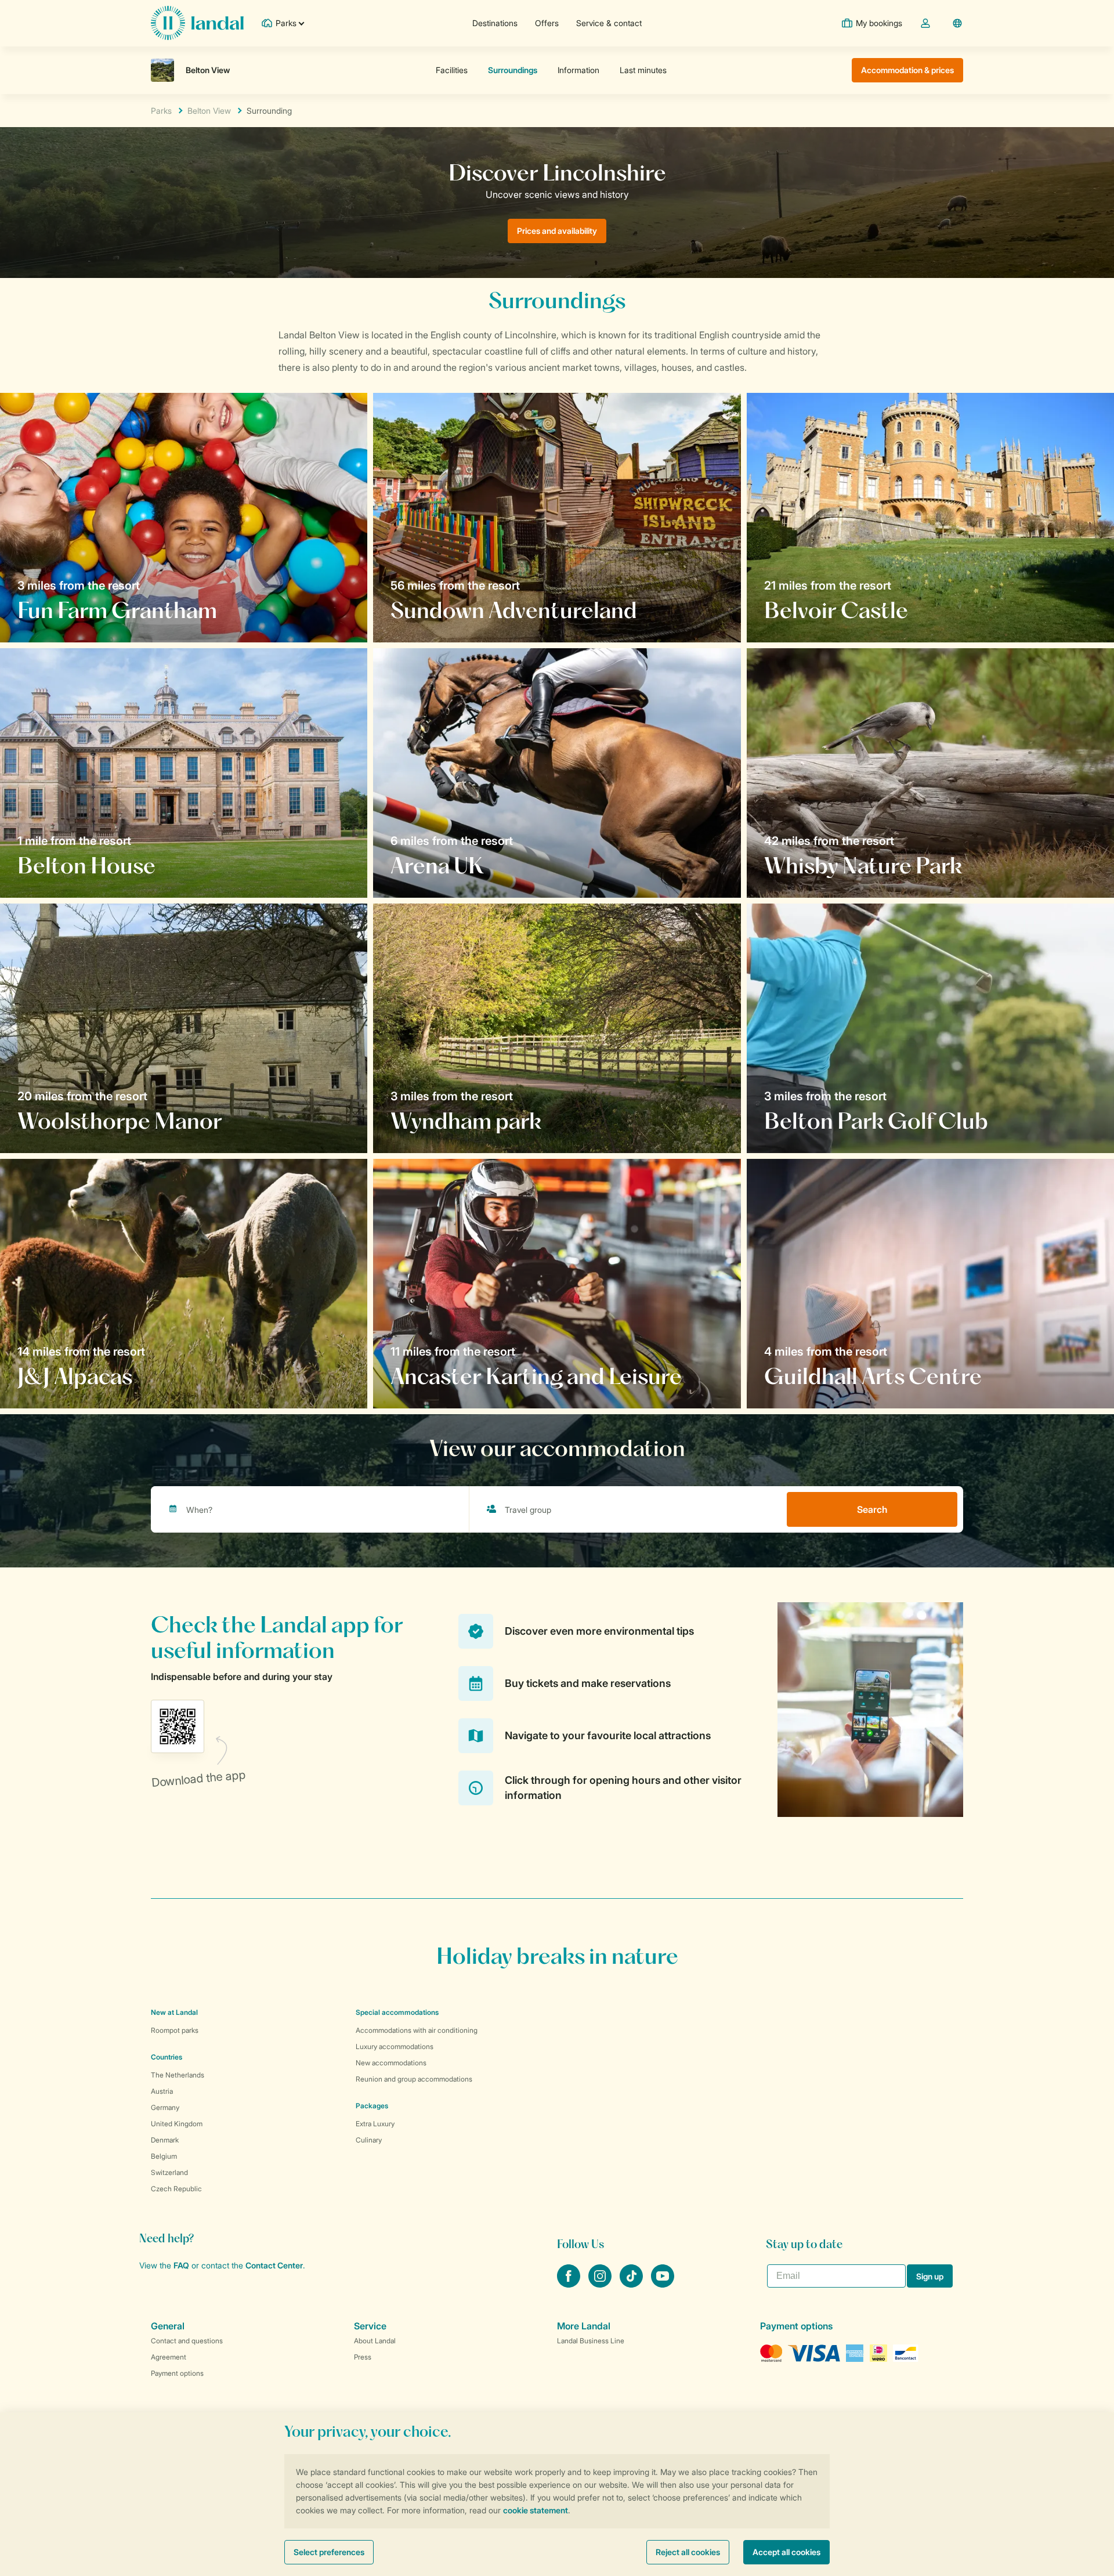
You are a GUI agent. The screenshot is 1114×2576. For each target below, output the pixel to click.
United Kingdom (177, 2124)
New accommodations (391, 2063)
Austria (162, 2091)
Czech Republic (176, 2189)
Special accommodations (397, 2012)
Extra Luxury (375, 2124)
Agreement (169, 2357)
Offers (547, 23)
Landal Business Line (591, 2341)
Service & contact (609, 23)
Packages (372, 2106)
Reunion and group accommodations (414, 2079)
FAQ (181, 2265)
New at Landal (174, 2012)
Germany (165, 2107)
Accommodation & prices (907, 70)
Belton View (209, 111)
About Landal (375, 2341)
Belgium (164, 2156)
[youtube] (663, 2284)
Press (363, 2357)
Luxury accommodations (395, 2046)
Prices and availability (557, 231)
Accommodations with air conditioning (417, 2030)
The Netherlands (178, 2075)
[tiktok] (632, 2284)
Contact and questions (187, 2341)
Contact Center (274, 2265)
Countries (167, 2057)
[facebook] (570, 2284)
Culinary (369, 2140)
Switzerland (169, 2172)
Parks (161, 111)
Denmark (165, 2140)
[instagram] (601, 2284)
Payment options (177, 2373)
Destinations (495, 23)
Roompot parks (175, 2030)
